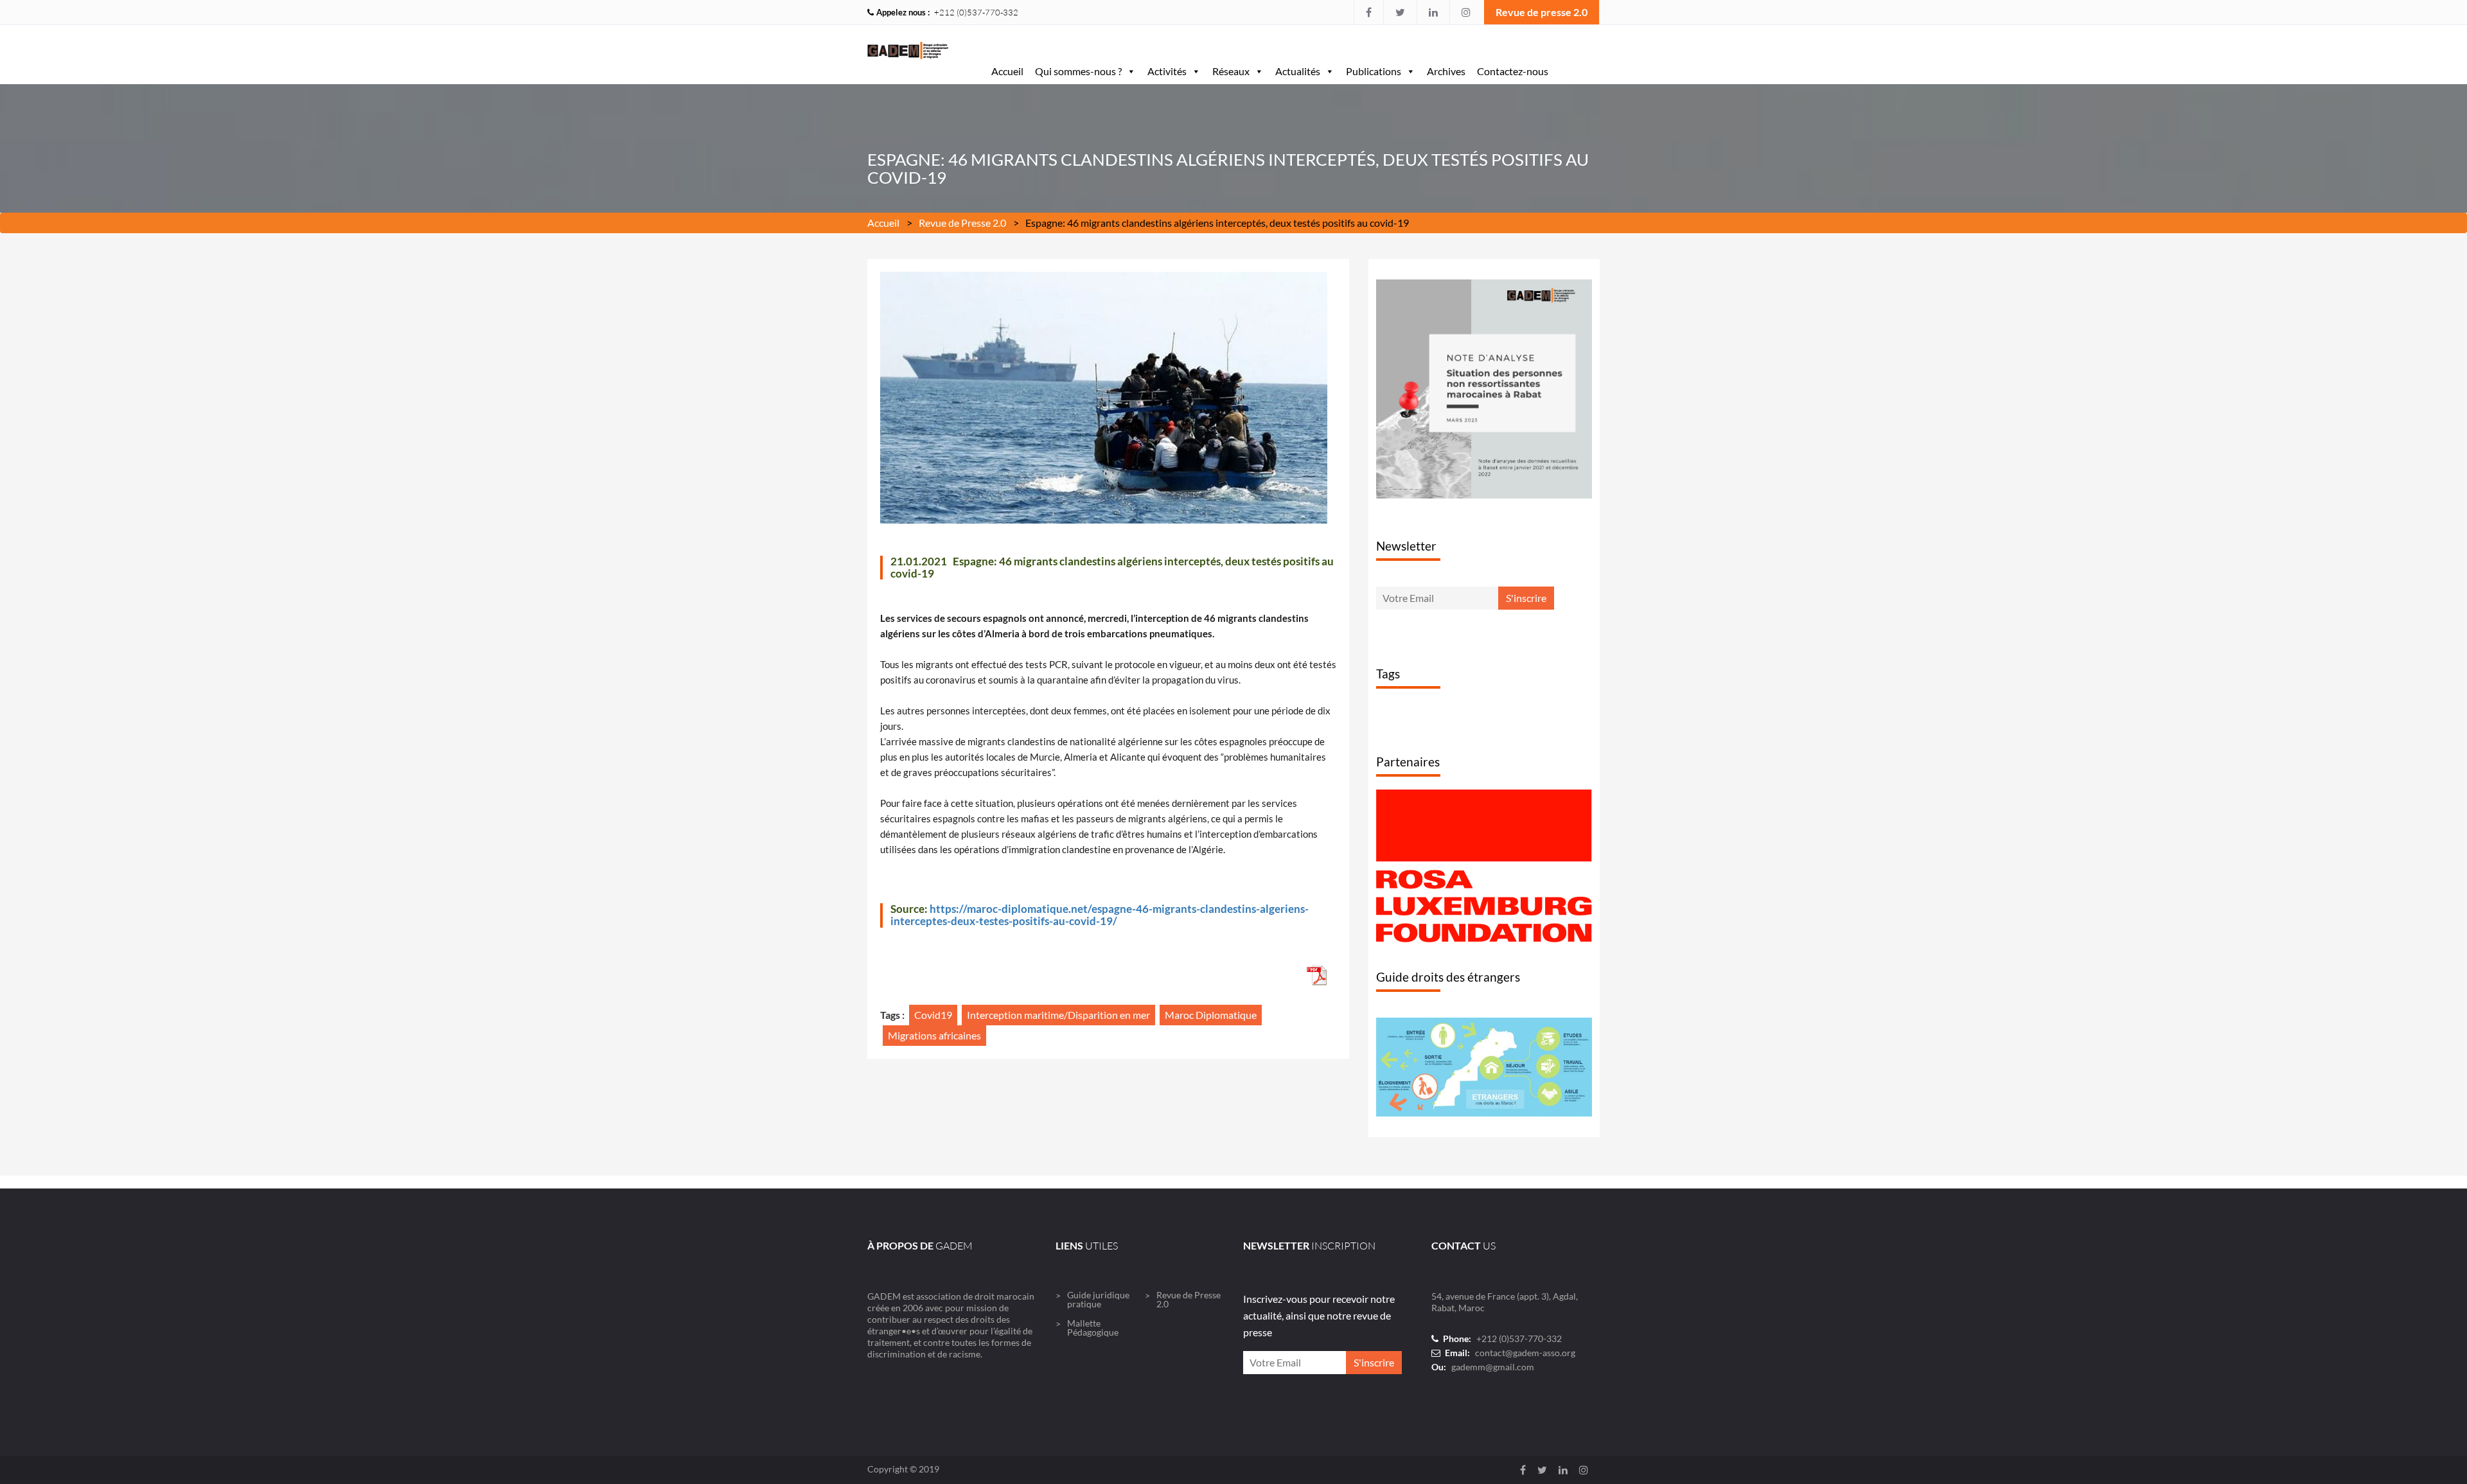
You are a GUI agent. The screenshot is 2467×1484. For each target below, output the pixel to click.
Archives (1446, 71)
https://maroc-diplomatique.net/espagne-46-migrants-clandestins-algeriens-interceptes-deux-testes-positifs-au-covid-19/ (1100, 915)
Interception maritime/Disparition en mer (1058, 1015)
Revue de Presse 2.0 (962, 223)
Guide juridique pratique (1098, 1349)
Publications (1374, 71)
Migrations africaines (934, 1035)
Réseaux (1231, 71)
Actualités (1298, 71)
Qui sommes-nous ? (1078, 71)
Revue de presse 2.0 (1542, 12)
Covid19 (933, 1015)
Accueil (1007, 71)
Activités (1167, 71)
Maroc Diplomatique (1211, 1015)
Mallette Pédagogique (1093, 1377)
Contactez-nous (1513, 71)
